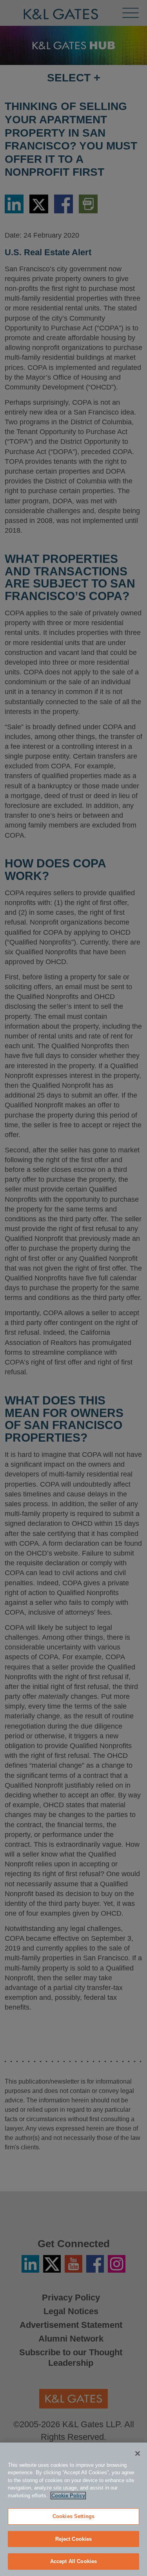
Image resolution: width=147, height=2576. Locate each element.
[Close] (138, 2453)
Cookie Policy (68, 2496)
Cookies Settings (73, 2516)
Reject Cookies (74, 2539)
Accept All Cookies (73, 2561)
